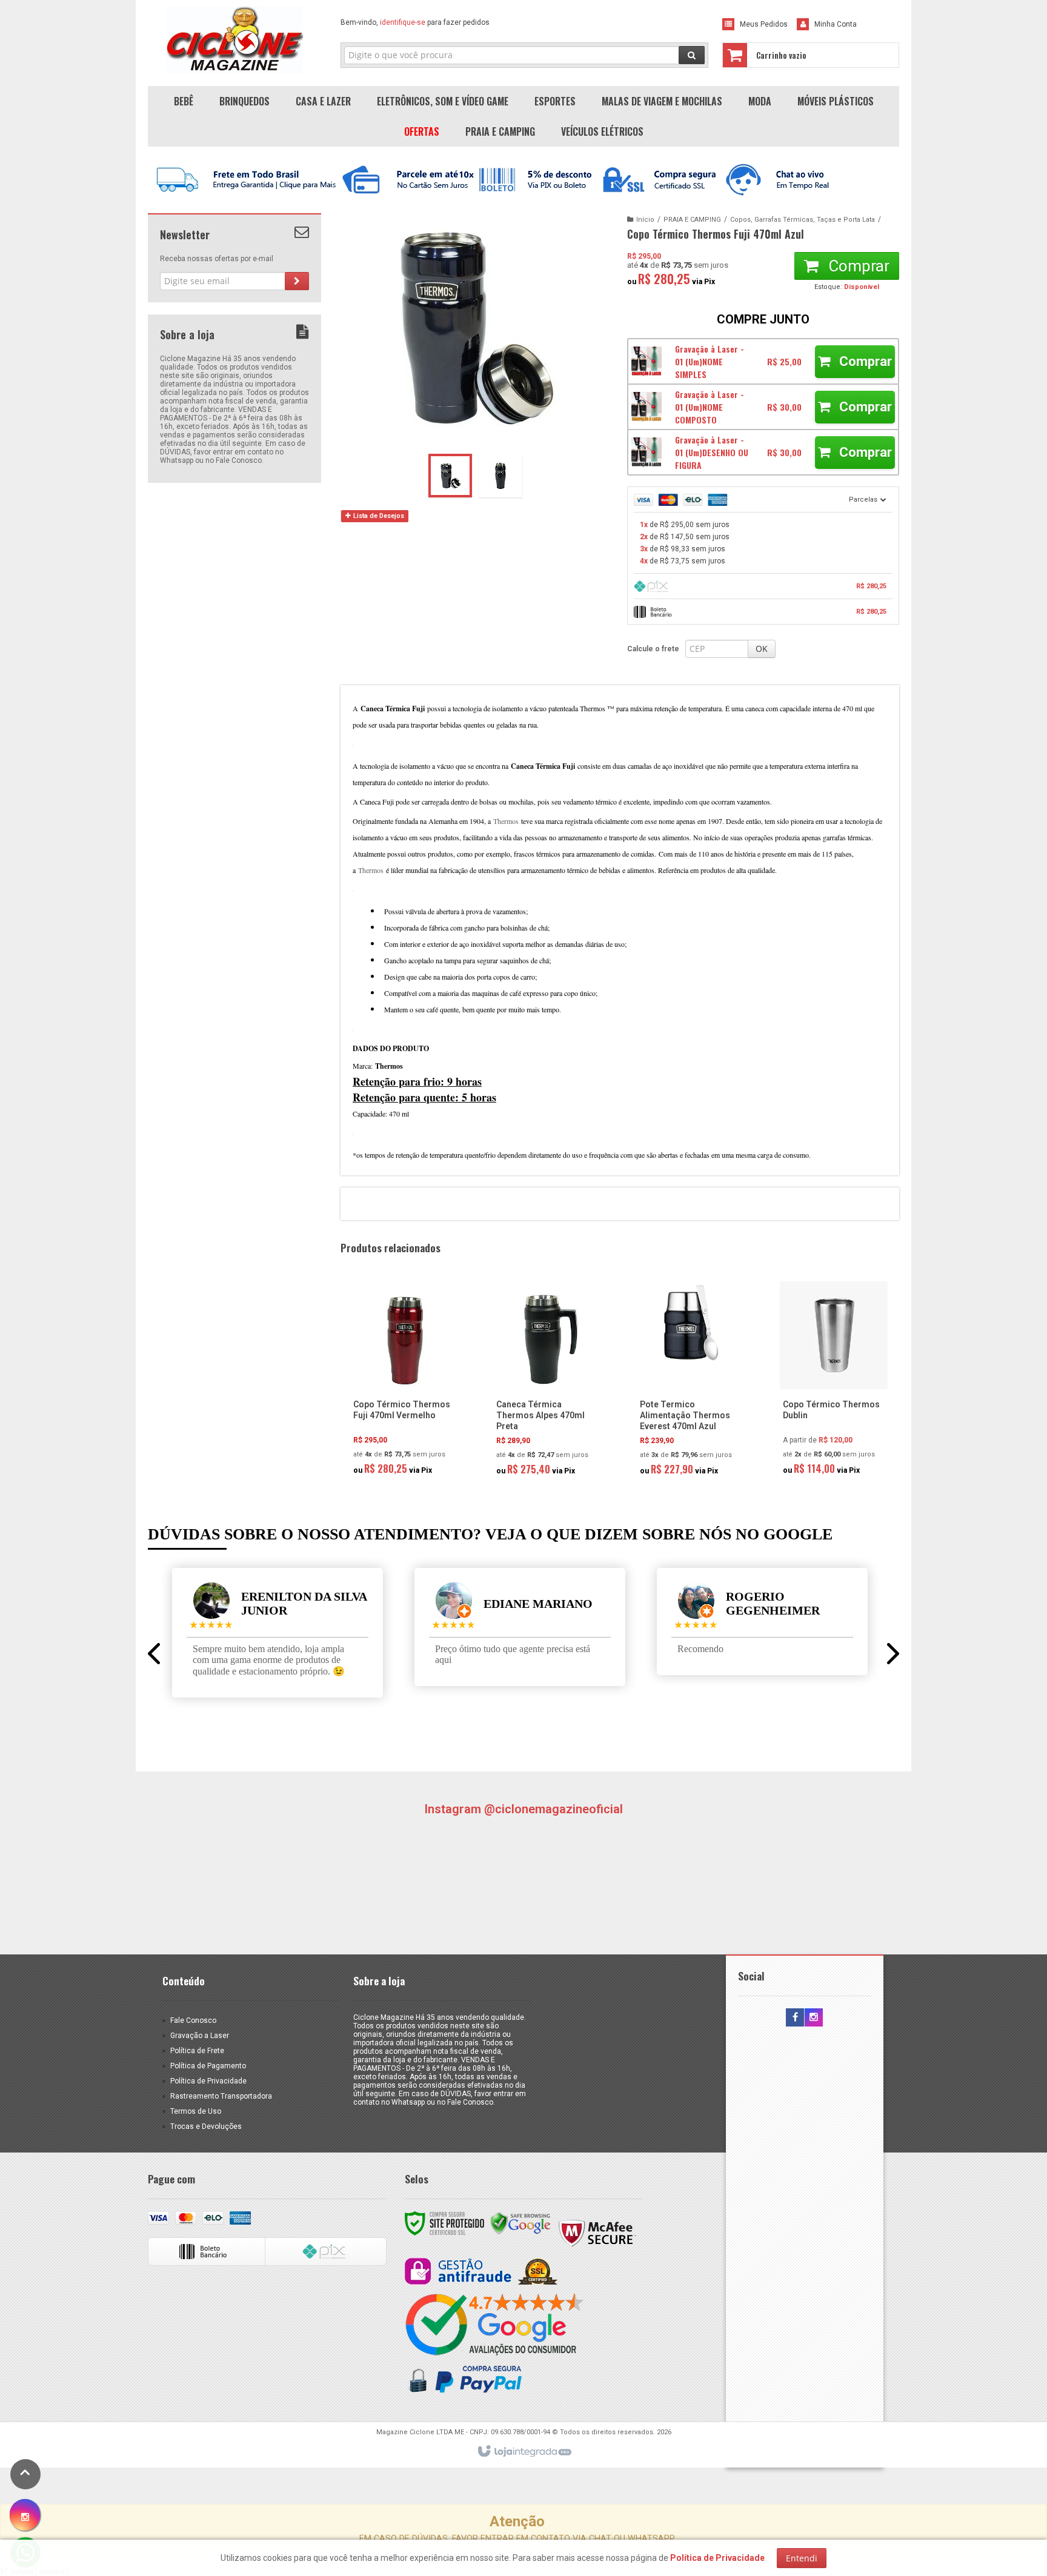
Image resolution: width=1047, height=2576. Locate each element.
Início (645, 220)
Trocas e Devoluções (206, 2126)
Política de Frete (197, 2051)
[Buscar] (692, 55)
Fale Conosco (193, 2020)
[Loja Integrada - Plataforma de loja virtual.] (524, 2452)
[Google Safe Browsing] (520, 2223)
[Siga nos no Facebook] (795, 2018)
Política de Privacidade (208, 2081)
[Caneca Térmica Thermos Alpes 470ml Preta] (547, 1382)
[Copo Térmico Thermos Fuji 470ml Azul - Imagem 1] (450, 476)
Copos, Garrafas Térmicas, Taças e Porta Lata (803, 220)
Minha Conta (836, 24)
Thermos (506, 821)
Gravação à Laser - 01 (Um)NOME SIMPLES (710, 361)
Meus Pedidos (764, 24)
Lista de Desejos (378, 516)
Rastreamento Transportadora (221, 2096)
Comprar (857, 266)
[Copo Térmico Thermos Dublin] (834, 1382)
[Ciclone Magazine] (234, 40)
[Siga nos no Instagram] (814, 2018)
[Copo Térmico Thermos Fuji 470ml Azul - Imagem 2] (500, 476)
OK (762, 649)
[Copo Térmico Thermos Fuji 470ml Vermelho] (404, 1382)
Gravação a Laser (200, 2036)
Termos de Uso (196, 2111)
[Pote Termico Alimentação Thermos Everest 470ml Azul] (691, 1382)
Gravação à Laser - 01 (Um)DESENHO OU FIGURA (712, 452)
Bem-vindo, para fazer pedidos (415, 22)
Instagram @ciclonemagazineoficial (523, 1809)
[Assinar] (297, 281)
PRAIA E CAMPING (692, 220)
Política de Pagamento (208, 2066)
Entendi (802, 2558)
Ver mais (411, 1430)
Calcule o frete (653, 649)
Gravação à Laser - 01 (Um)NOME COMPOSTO (710, 407)
